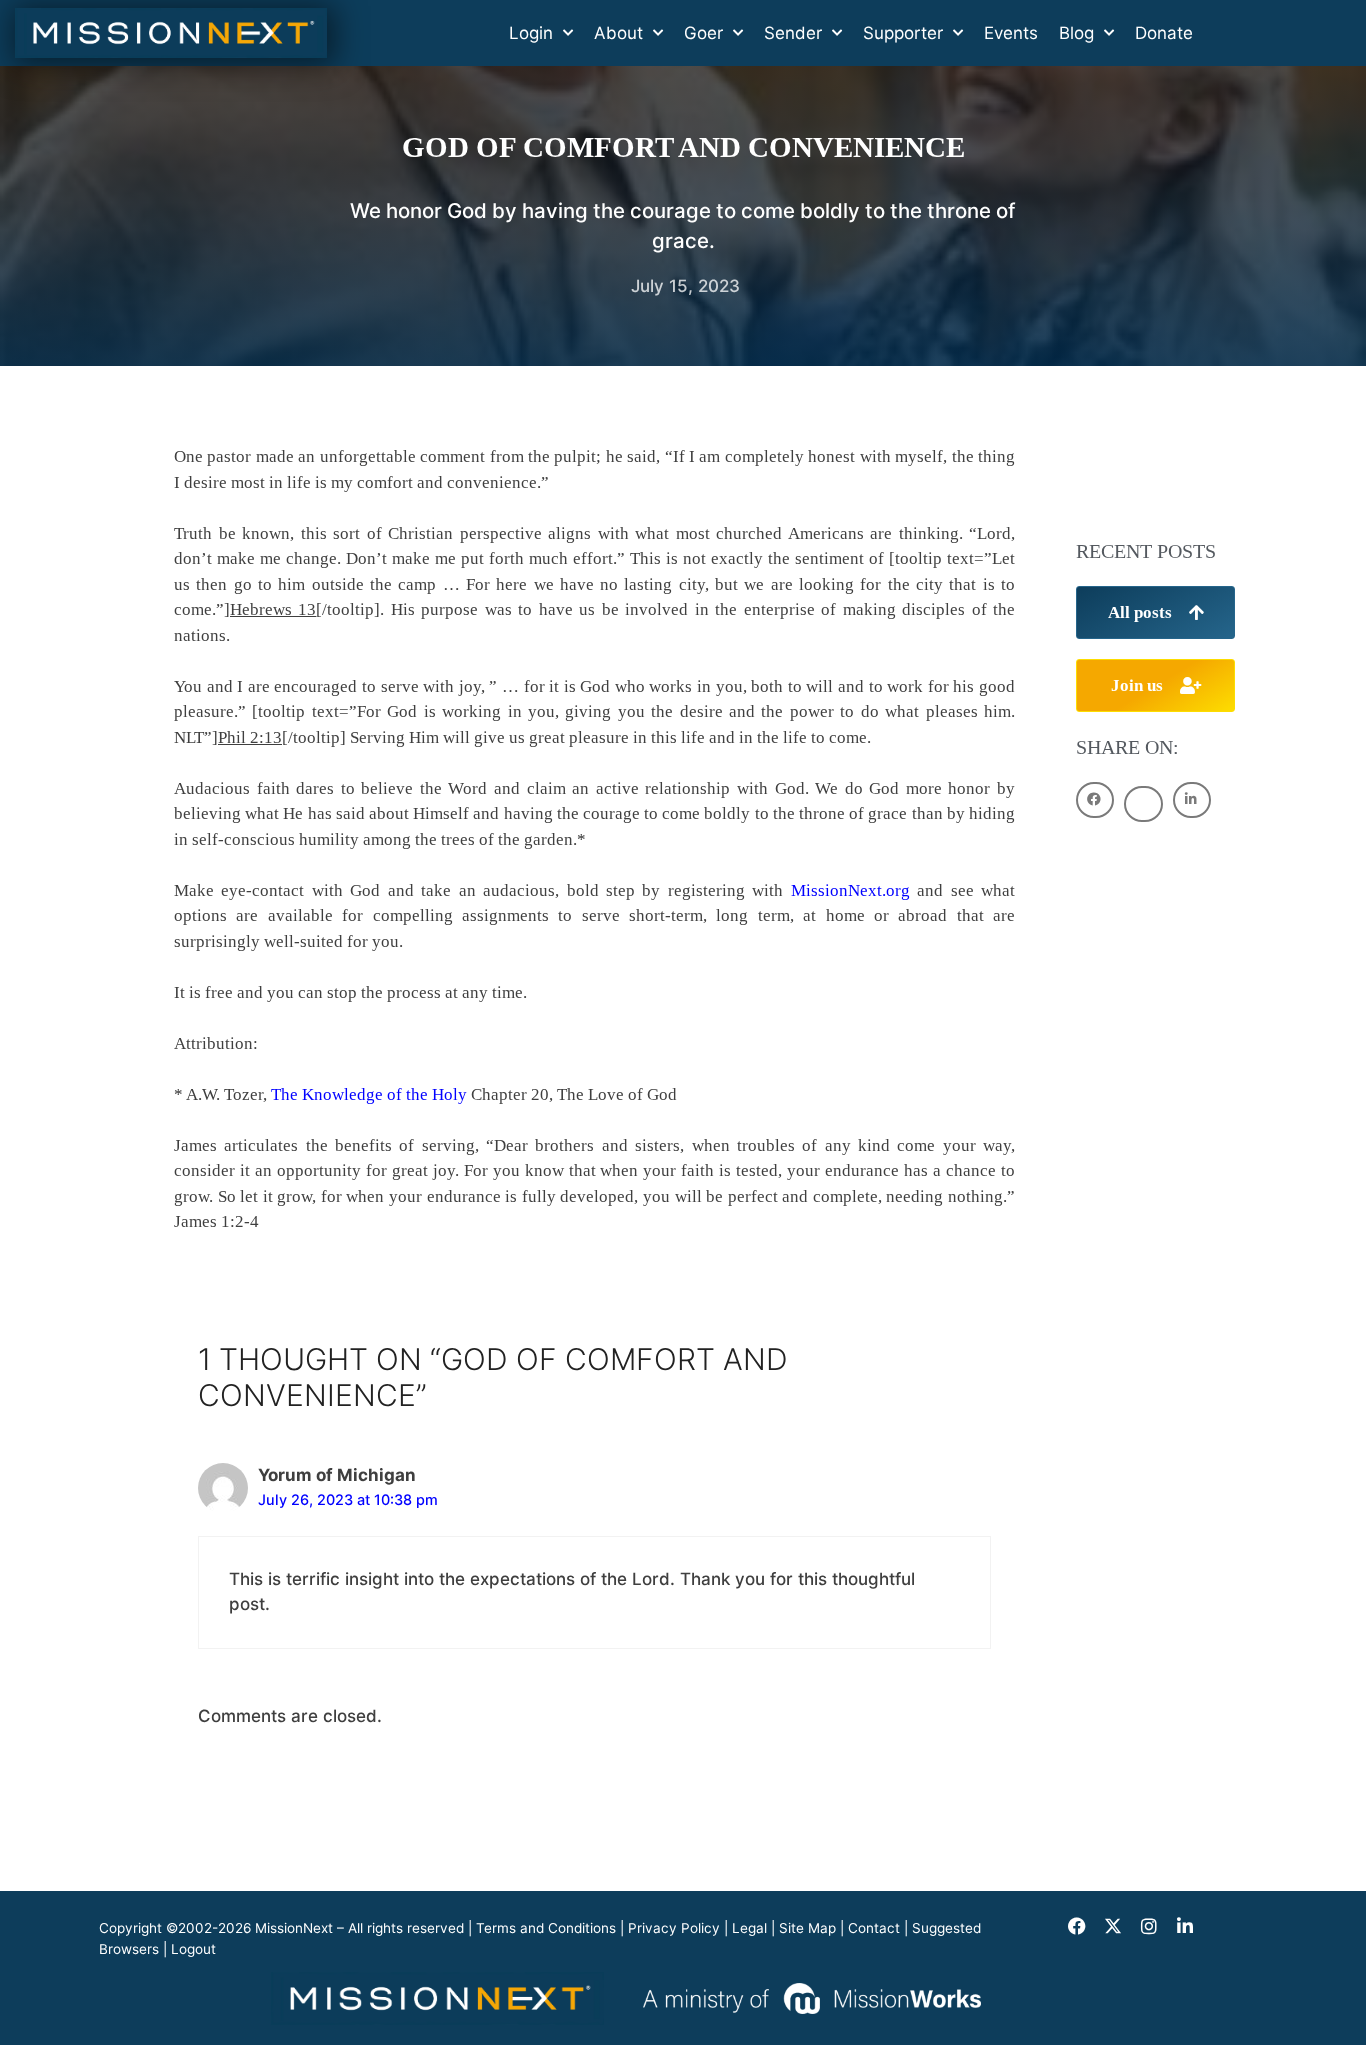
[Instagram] (1149, 1926)
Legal (749, 1928)
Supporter (903, 33)
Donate (1164, 33)
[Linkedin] (1185, 1926)
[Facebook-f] (1077, 1926)
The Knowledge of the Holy (369, 1094)
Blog (1076, 33)
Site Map (807, 1928)
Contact (874, 1928)
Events (1011, 33)
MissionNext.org (850, 890)
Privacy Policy (674, 1928)
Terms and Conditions (546, 1928)
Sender (793, 33)
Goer (703, 33)
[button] (1095, 800)
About (618, 33)
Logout (193, 1949)
